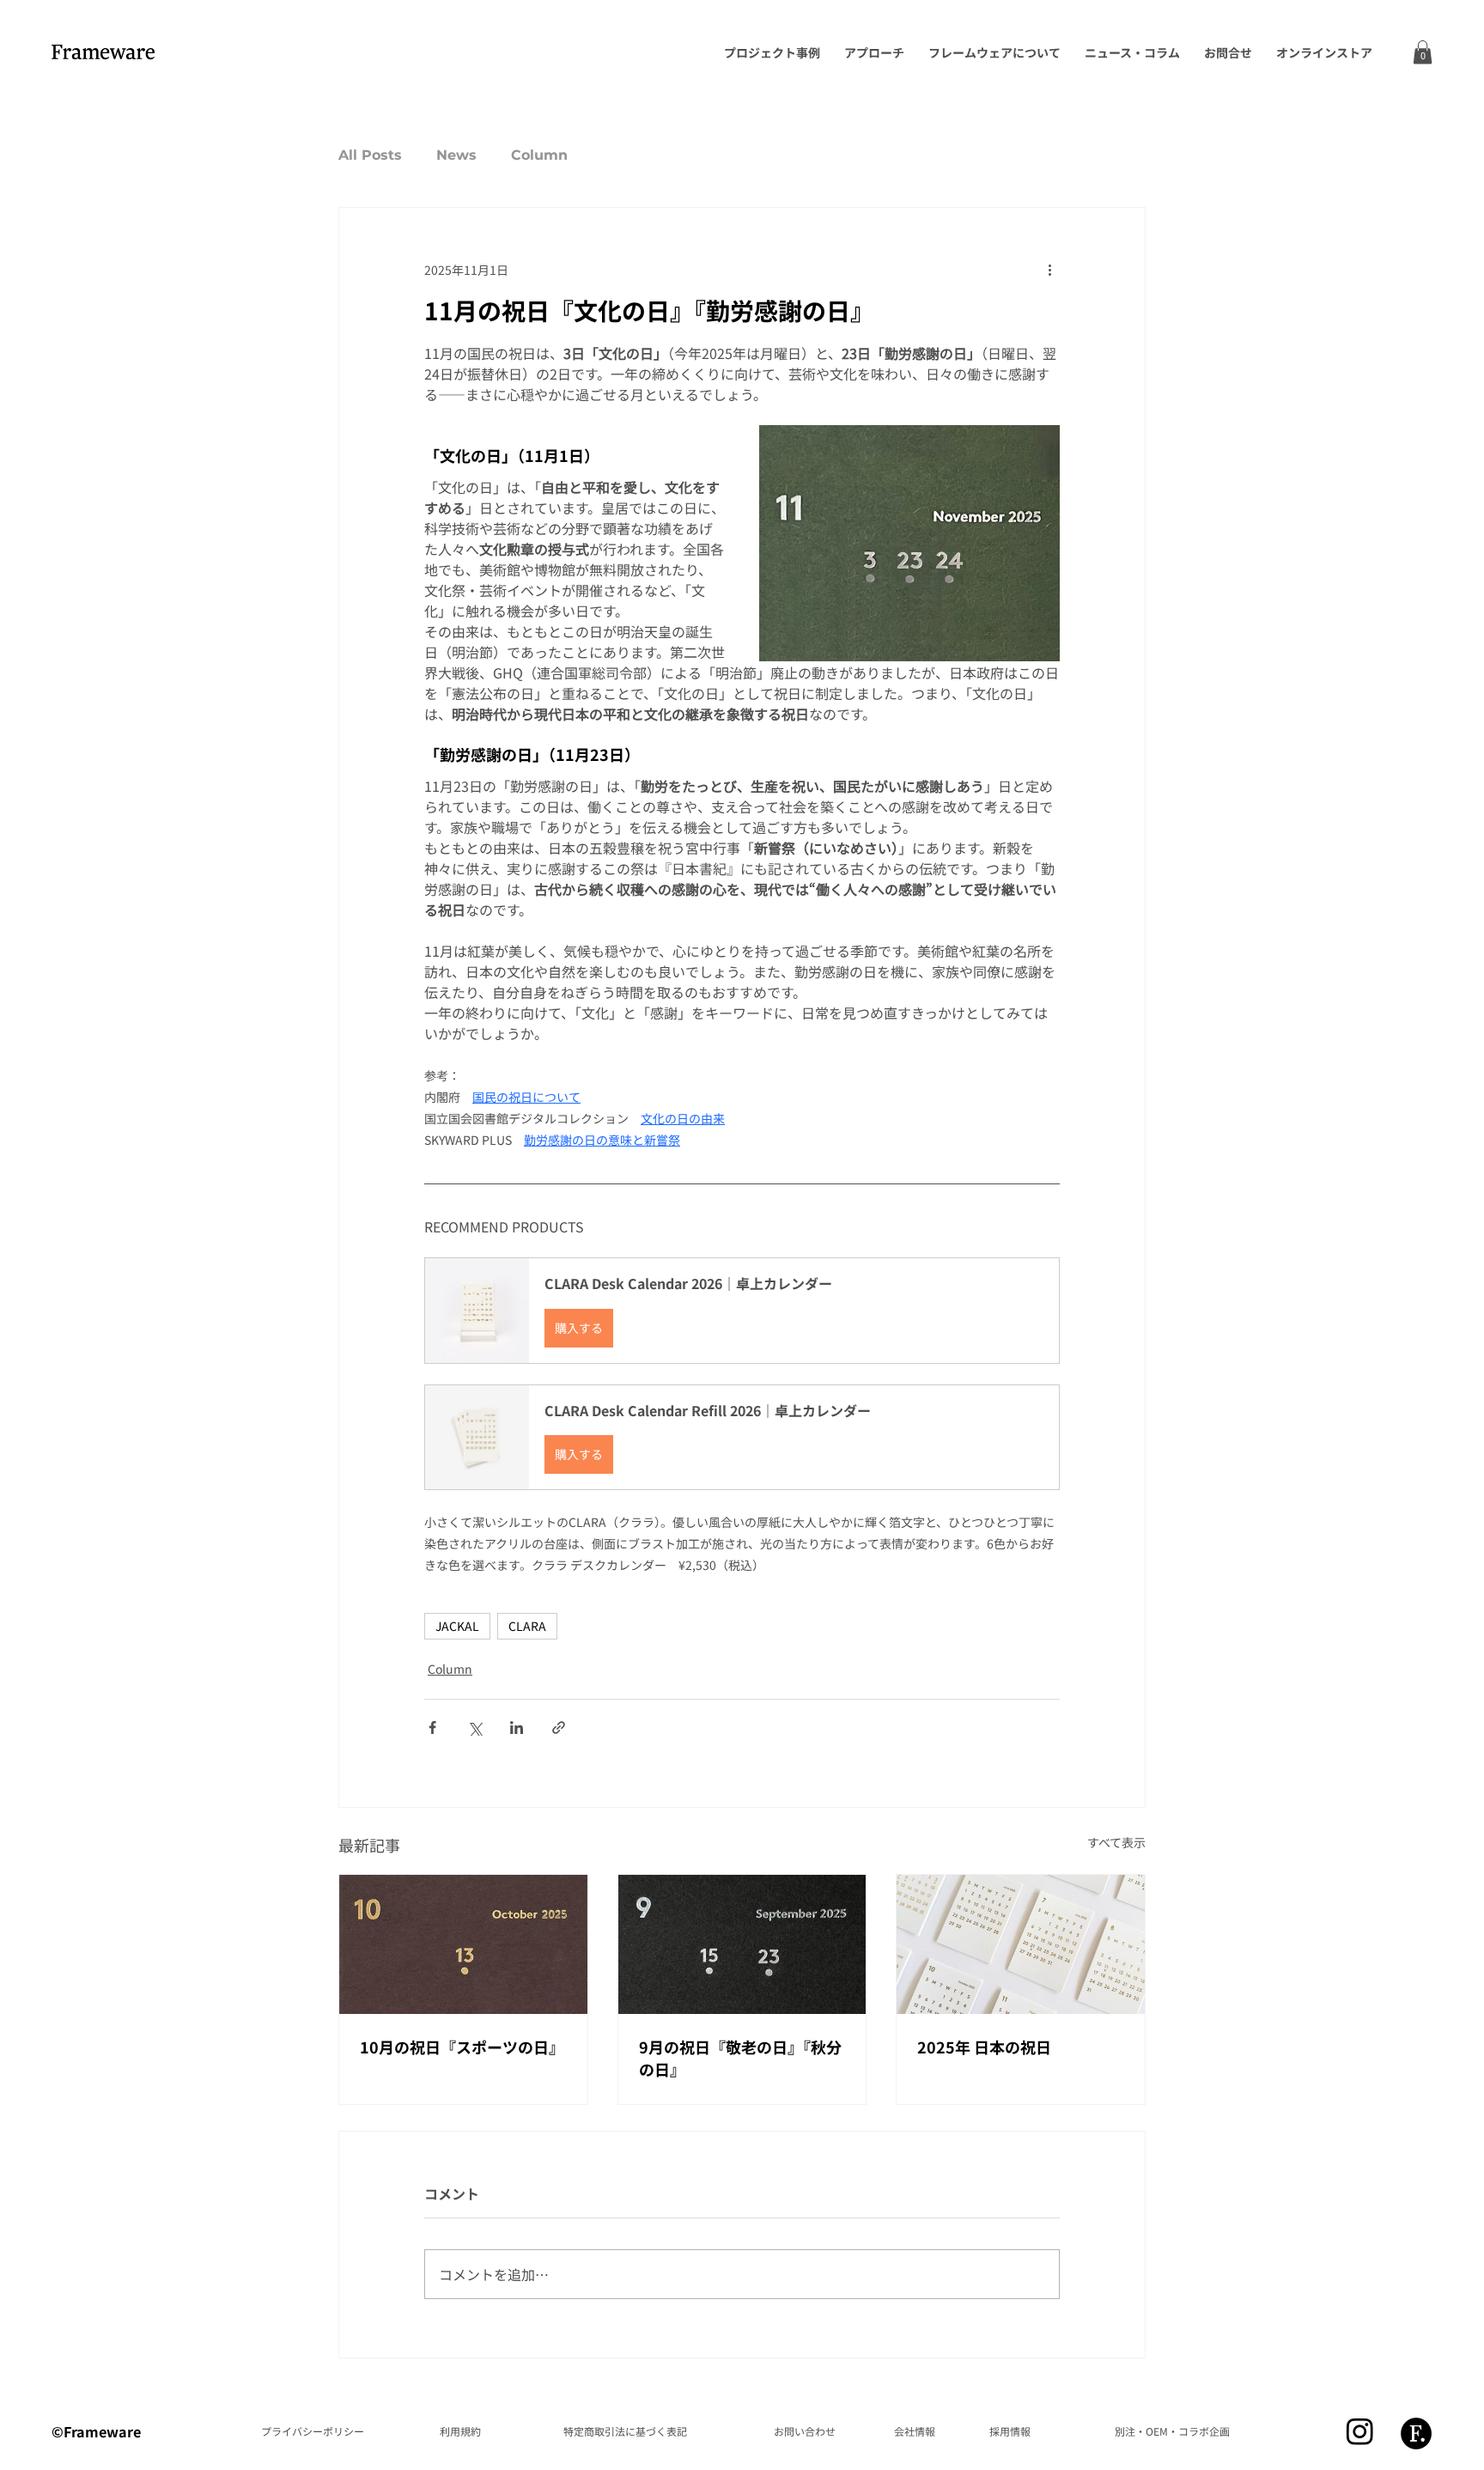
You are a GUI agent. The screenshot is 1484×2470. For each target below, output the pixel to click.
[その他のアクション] (1049, 270)
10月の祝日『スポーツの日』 (462, 2047)
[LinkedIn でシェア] (517, 1728)
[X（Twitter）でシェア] (474, 1728)
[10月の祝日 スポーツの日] (463, 1944)
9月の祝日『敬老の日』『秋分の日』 (740, 2058)
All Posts (370, 155)
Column (539, 155)
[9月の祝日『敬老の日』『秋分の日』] (742, 1944)
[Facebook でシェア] (432, 1728)
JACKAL (457, 1626)
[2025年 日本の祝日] (1021, 1944)
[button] (742, 1310)
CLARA (527, 1626)
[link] (1423, 52)
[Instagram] (1360, 2431)
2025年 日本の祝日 (984, 2047)
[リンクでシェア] (559, 1728)
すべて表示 (1116, 1842)
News (456, 155)
